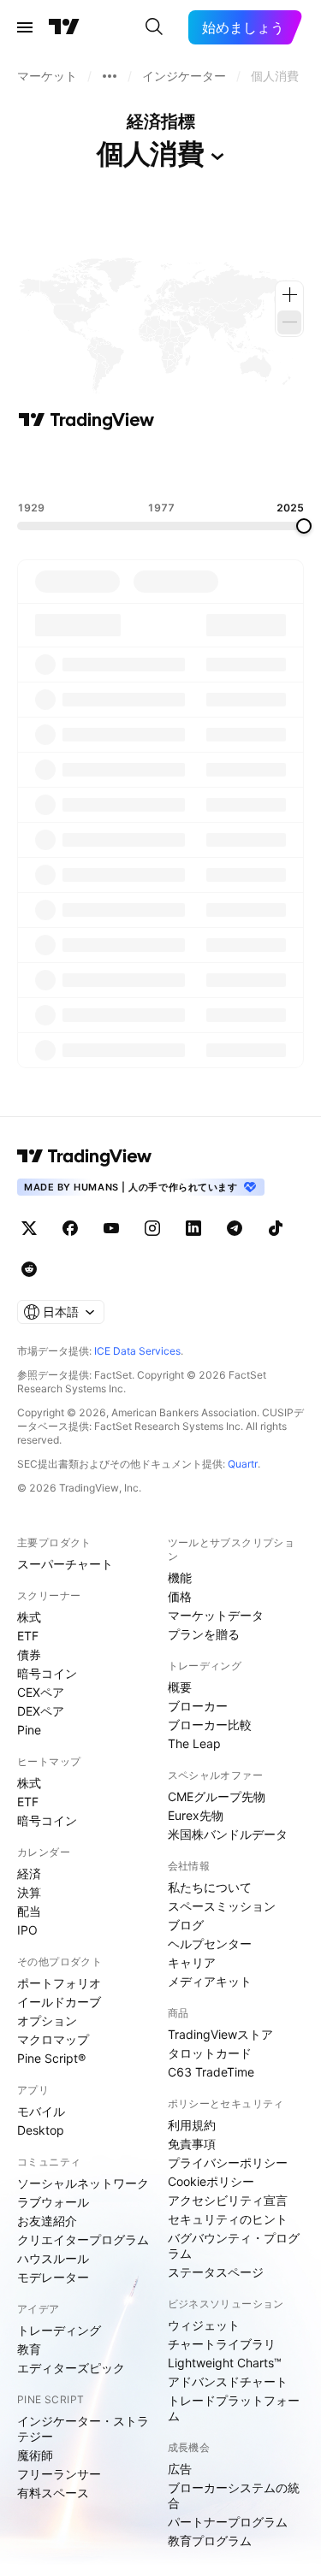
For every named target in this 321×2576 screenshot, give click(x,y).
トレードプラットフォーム (234, 2408)
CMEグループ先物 (217, 1796)
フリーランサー (59, 2474)
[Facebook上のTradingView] (70, 1228)
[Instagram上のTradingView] (152, 1228)
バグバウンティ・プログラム (234, 2245)
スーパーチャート (65, 1564)
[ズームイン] (289, 295)
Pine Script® (51, 2058)
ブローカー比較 (210, 1725)
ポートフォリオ (59, 1983)
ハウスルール (53, 2258)
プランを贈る (204, 1634)
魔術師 (35, 2455)
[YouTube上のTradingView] (111, 1228)
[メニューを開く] (25, 27)
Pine (29, 1730)
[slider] (304, 526)
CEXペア (41, 1692)
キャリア (192, 1962)
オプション (47, 2021)
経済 (29, 1873)
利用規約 (192, 2125)
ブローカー (198, 1706)
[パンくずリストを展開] (110, 76)
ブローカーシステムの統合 (234, 2495)
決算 (29, 1892)
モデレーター (53, 2277)
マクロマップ (53, 2039)
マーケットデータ (216, 1615)
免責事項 (192, 2144)
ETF (28, 1636)
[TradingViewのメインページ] (64, 27)
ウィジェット (204, 2325)
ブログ (186, 1925)
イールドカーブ (59, 2002)
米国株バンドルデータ (228, 1834)
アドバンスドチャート (228, 2381)
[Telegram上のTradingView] (235, 1228)
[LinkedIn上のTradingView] (193, 1228)
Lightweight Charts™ (225, 2363)
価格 (180, 1596)
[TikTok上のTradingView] (276, 1228)
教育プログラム (210, 2541)
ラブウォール (53, 2202)
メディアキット (210, 1981)
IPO (27, 1930)
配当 (29, 1911)
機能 (180, 1578)
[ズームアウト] (289, 322)
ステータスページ (216, 2272)
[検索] (154, 27)
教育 (29, 2349)
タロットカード (210, 2053)
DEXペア (41, 1711)
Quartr (243, 1464)
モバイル (41, 2111)
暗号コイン (47, 1673)
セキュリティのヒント (228, 2219)
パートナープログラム (228, 2522)
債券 (29, 1654)
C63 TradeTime (211, 2072)
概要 (180, 1687)
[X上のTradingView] (29, 1228)
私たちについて (210, 1887)
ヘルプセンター (210, 1944)
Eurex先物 (196, 1815)
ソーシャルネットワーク (83, 2183)
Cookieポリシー (211, 2181)
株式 (29, 1617)
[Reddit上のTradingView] (29, 1269)
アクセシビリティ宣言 (228, 2200)
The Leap (194, 1743)
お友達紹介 (47, 2221)
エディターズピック (71, 2368)
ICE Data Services (137, 1351)
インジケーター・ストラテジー (83, 2428)
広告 (180, 2469)
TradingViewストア (220, 2034)
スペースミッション (222, 1906)
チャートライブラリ (222, 2344)
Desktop (41, 2130)
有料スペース (53, 2493)
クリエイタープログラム (83, 2239)
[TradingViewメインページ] (85, 1156)
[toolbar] (160, 466)
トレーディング (59, 2330)
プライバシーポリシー (228, 2162)
